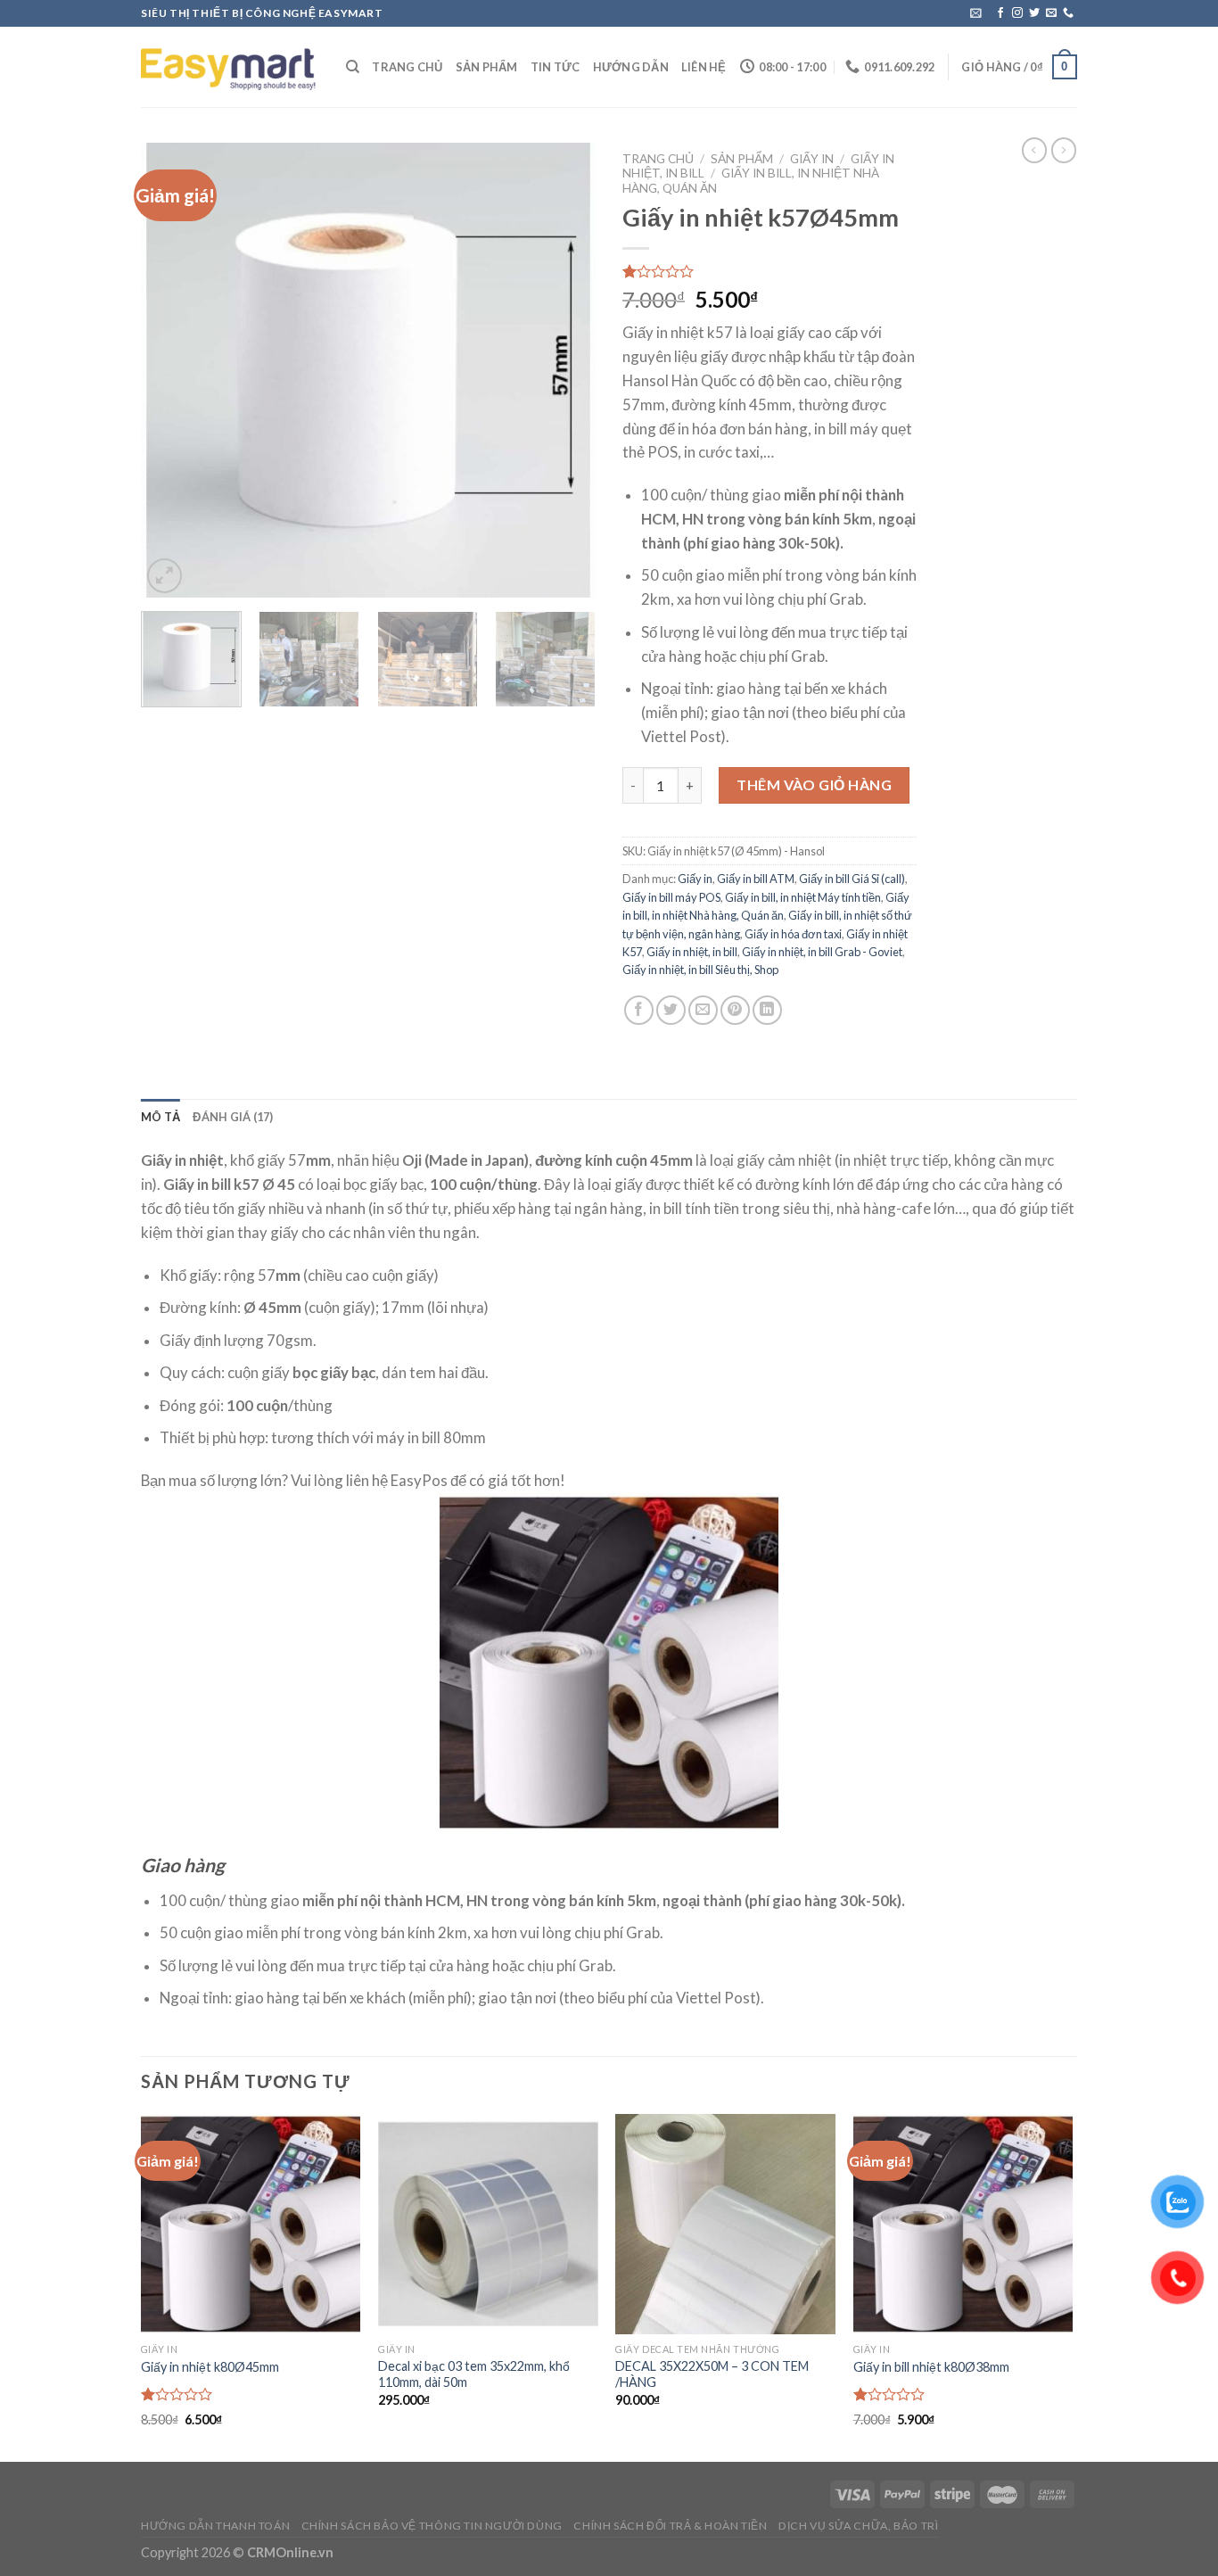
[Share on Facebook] (639, 1010)
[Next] (564, 370)
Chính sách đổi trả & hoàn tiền (670, 2526)
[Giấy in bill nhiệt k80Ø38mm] (963, 2224)
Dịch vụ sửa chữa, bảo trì (858, 2526)
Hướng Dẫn (631, 67)
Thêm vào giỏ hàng (814, 784)
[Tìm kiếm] (353, 67)
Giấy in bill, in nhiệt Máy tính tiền (803, 897)
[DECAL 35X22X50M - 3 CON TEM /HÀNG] (725, 2224)
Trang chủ (658, 159)
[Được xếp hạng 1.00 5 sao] (177, 2394)
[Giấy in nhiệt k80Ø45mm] (251, 2224)
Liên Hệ (704, 67)
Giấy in (812, 159)
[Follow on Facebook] (1000, 13)
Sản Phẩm (487, 67)
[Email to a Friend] (703, 1010)
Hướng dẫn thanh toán (215, 2526)
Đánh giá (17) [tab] (233, 1117)
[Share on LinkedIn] (767, 1010)
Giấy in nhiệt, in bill (692, 952)
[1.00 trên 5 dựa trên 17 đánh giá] (769, 271)
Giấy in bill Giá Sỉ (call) (852, 879)
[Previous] (172, 370)
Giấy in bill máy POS (671, 897)
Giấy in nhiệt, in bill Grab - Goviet (822, 952)
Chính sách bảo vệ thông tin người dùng (432, 2526)
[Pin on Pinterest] (735, 1010)
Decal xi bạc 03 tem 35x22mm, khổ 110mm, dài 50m (474, 2374)
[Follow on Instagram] (1017, 13)
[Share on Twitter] (671, 1010)
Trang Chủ (407, 67)
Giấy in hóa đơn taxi (793, 934)
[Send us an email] (1051, 13)
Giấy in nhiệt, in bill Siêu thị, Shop (700, 970)
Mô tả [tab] (160, 1117)
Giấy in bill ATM (756, 879)
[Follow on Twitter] (1034, 13)
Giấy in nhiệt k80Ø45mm (210, 2367)
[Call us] (1068, 13)
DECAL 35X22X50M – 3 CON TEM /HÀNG (712, 2374)
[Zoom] (165, 576)
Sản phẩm (742, 159)
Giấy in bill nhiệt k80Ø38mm (931, 2367)
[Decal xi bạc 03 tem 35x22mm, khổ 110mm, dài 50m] (488, 2224)
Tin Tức (556, 67)
